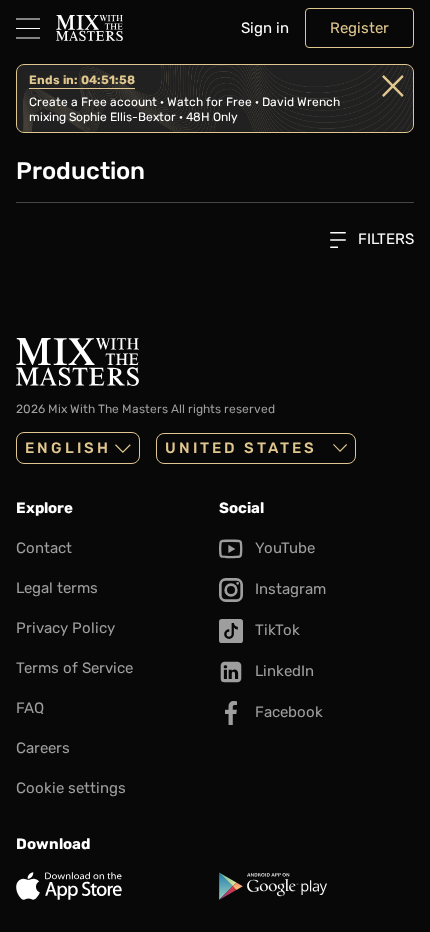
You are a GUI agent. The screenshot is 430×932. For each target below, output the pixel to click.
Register (359, 28)
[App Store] (113, 886)
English (68, 448)
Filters (384, 239)
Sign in (265, 28)
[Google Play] (316, 886)
